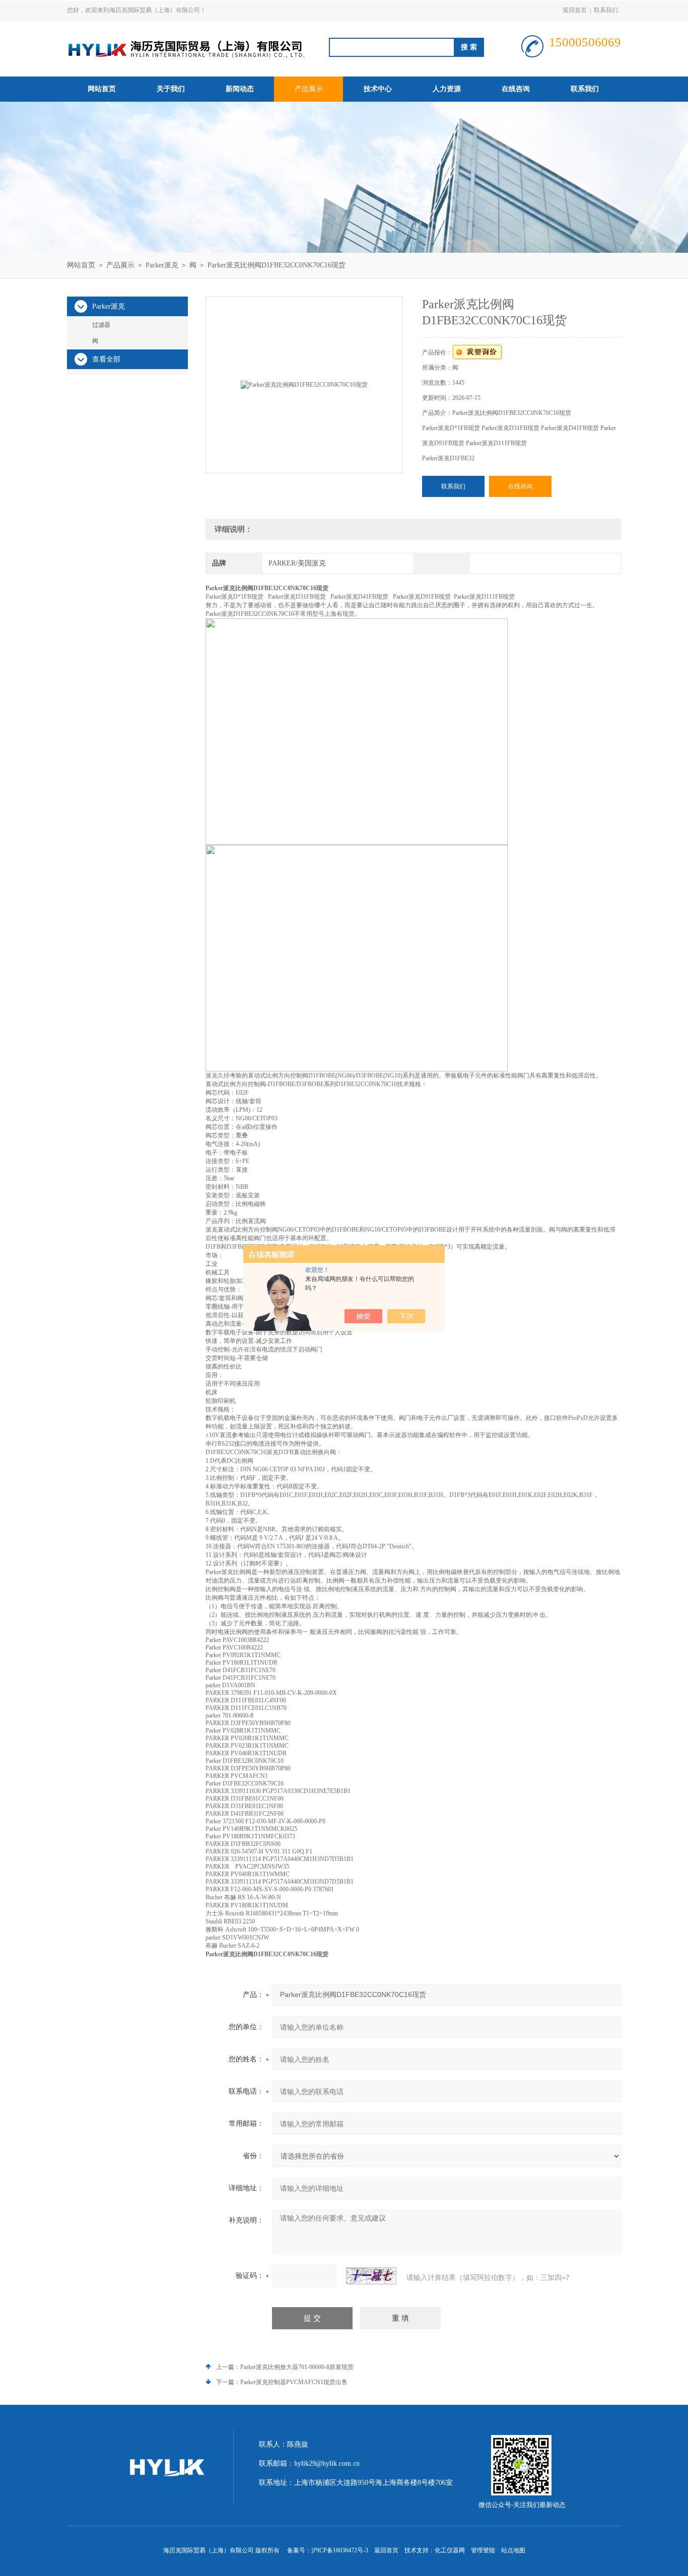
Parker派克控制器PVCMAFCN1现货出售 (294, 2382)
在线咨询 (516, 89)
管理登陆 (483, 2550)
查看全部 (106, 359)
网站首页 (102, 89)
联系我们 (606, 10)
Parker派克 (162, 265)
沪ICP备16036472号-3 (340, 2550)
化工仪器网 (450, 2550)
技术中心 (378, 89)
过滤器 (101, 325)
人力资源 (447, 89)
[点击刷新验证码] (371, 2276)
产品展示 (309, 89)
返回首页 (575, 10)
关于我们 (171, 89)
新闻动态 (240, 89)
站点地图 (513, 2550)
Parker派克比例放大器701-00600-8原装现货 (297, 2367)
